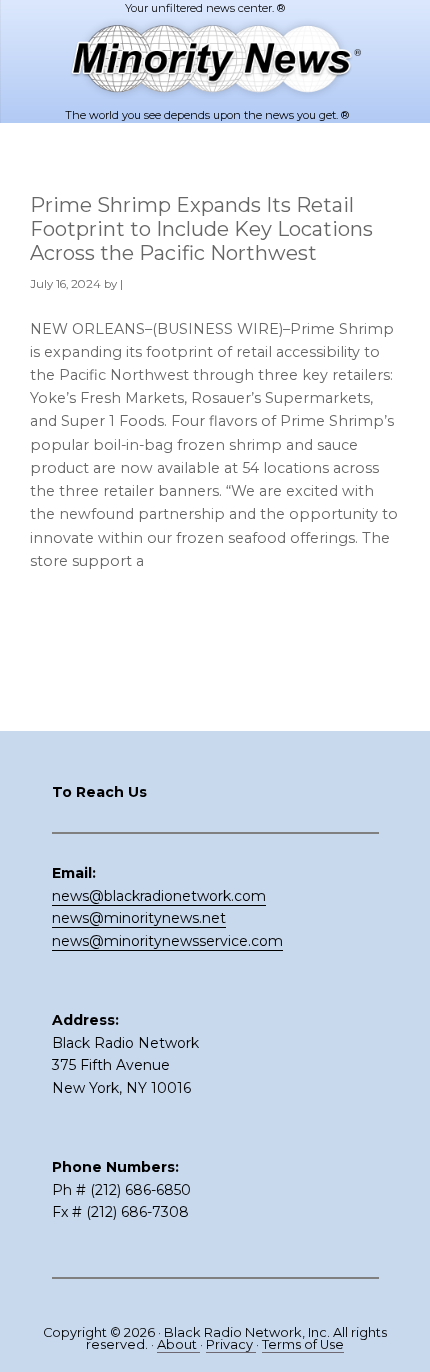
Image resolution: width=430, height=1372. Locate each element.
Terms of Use (303, 1344)
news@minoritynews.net (139, 918)
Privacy (231, 1344)
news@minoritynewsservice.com (167, 941)
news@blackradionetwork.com (159, 896)
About (178, 1344)
